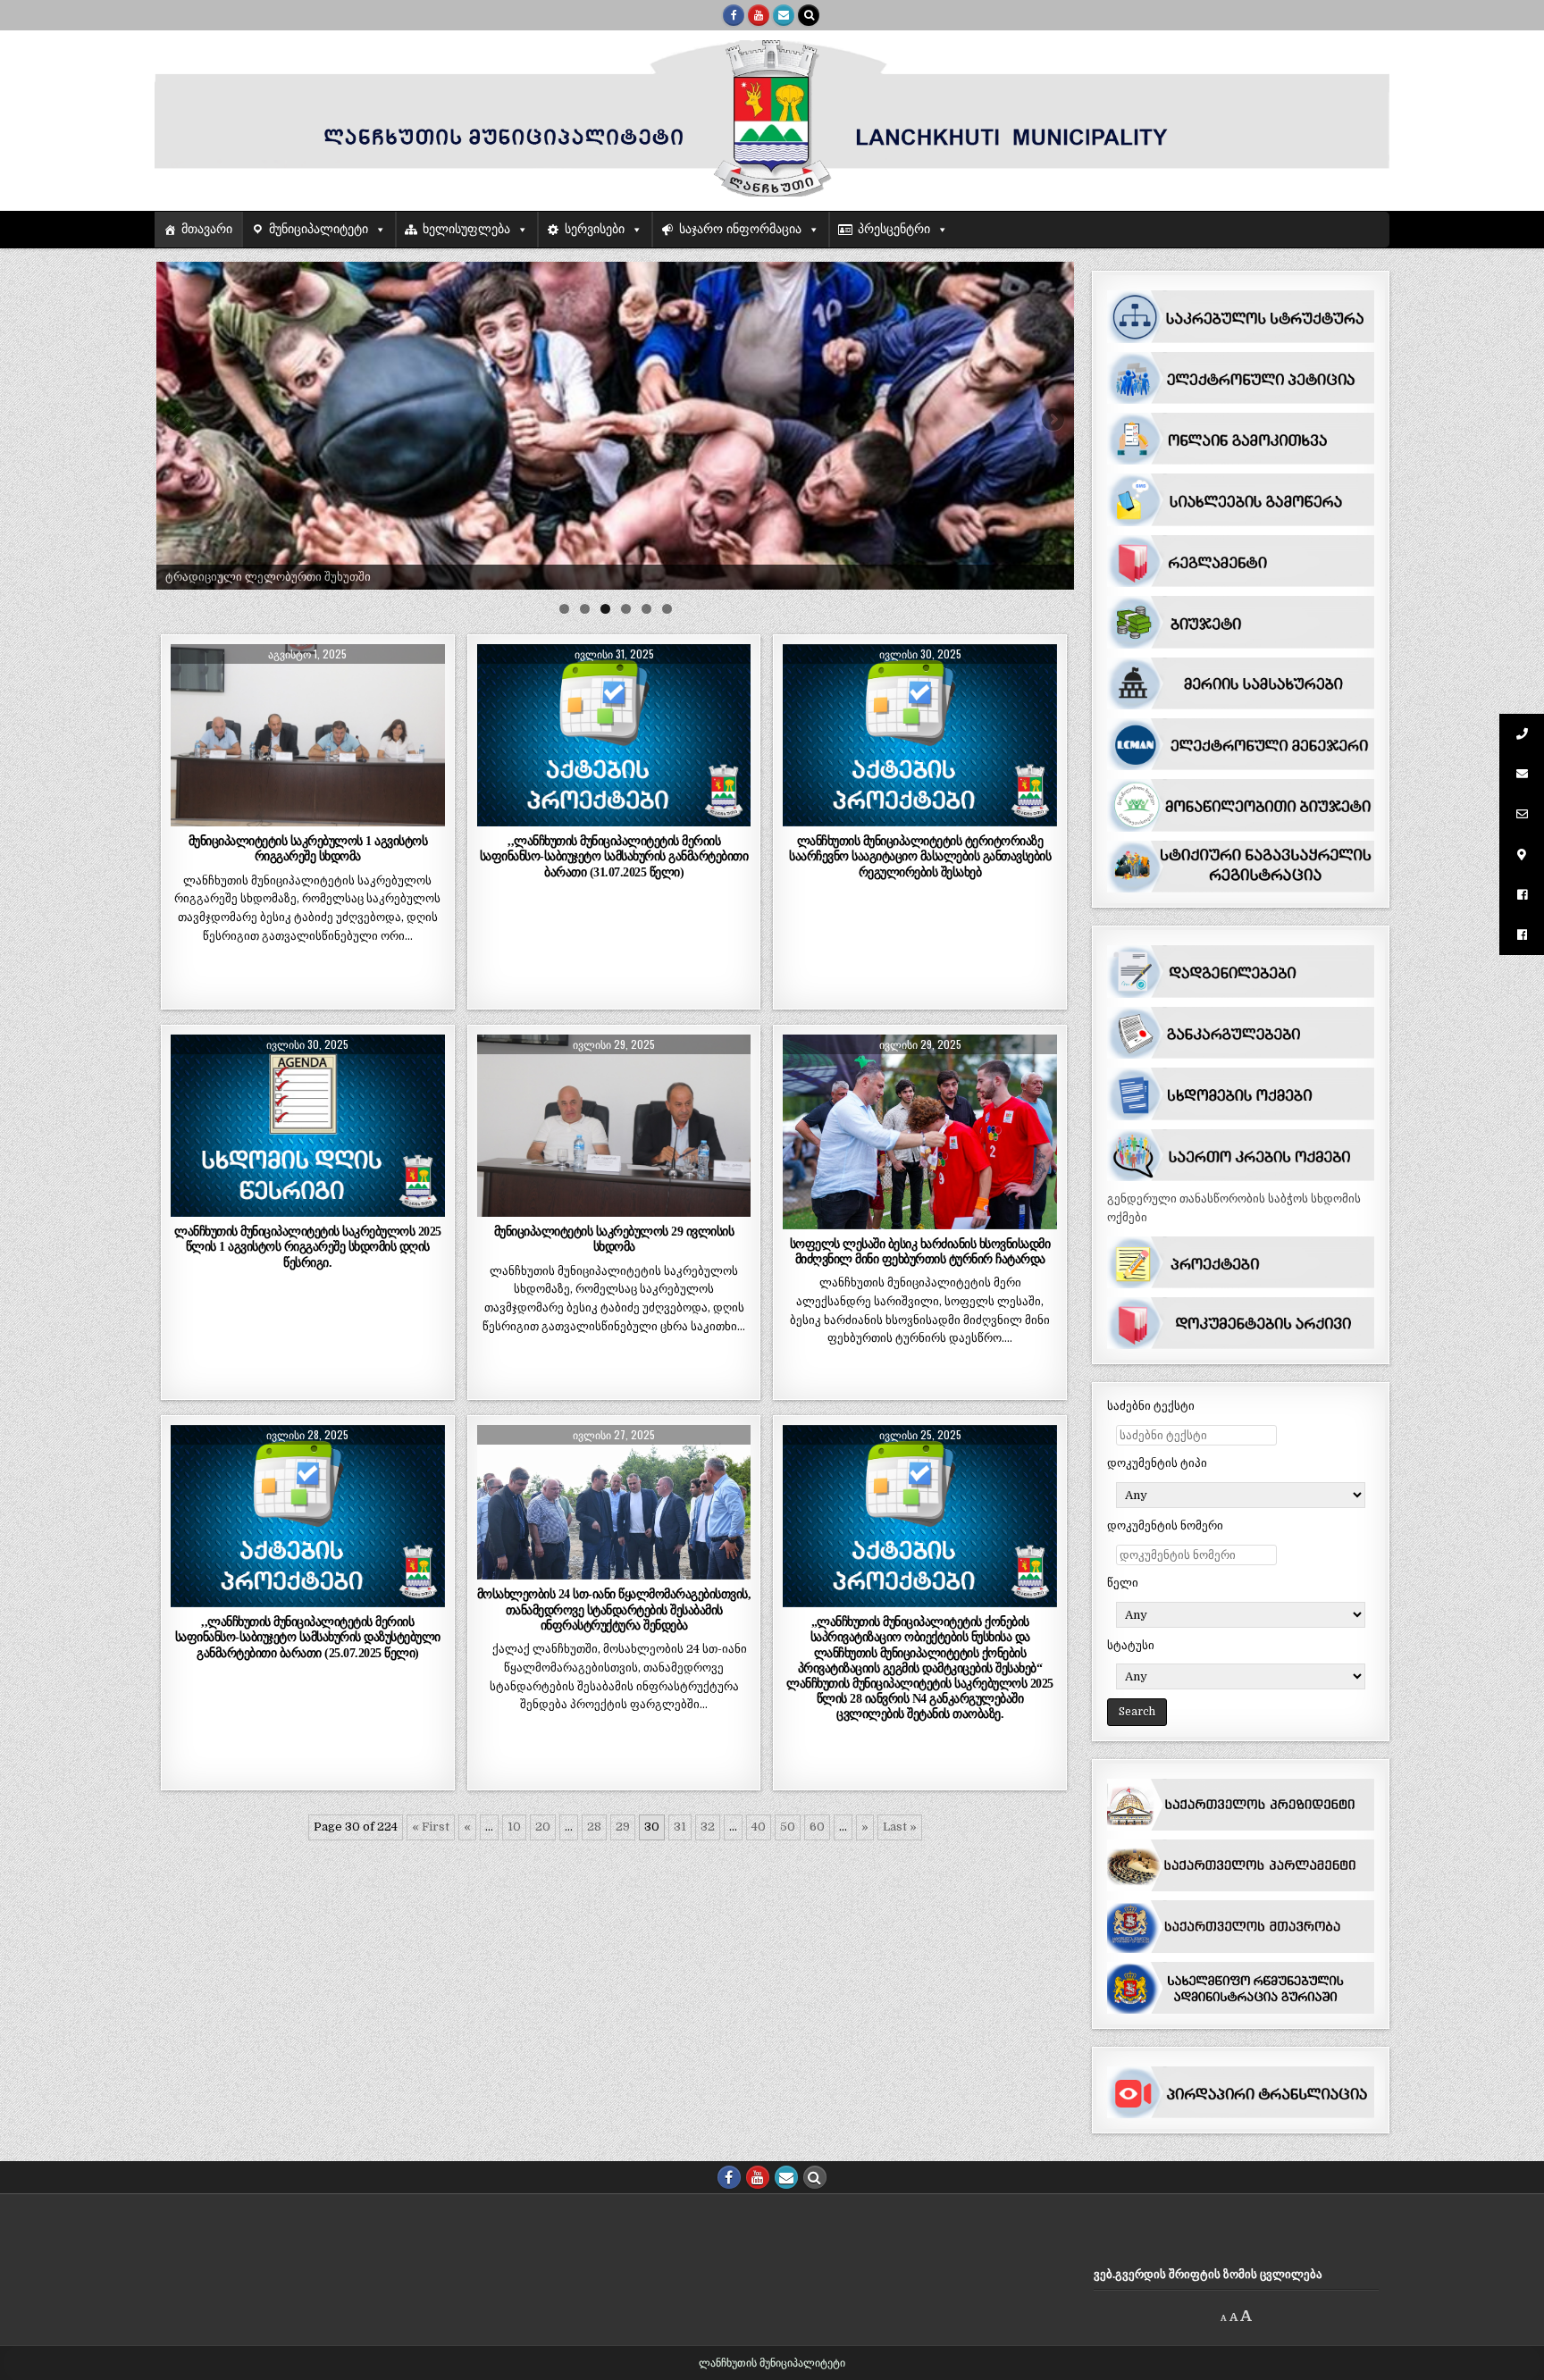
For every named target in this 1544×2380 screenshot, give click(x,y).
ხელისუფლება (466, 229)
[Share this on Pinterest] (362, 817)
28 (594, 1827)
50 (788, 1827)
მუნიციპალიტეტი (319, 229)
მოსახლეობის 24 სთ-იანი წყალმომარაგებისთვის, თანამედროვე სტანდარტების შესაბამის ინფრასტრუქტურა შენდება (614, 1609)
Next (1052, 421)
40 (759, 1827)
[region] (615, 426)
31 (680, 1827)
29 (623, 1827)
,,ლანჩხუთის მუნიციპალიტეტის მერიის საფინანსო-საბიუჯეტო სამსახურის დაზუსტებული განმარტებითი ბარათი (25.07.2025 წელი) (308, 1637)
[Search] (809, 15)
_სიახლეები (307, 687)
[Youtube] (759, 15)
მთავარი (207, 229)
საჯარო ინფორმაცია (740, 229)
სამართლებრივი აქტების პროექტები (614, 687)
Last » (900, 1827)
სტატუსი (1131, 1645)
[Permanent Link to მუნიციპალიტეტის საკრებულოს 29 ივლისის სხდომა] (614, 1126)
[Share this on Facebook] (252, 817)
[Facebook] (734, 15)
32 (708, 1827)
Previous (179, 421)
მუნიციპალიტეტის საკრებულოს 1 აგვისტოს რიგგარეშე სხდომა (308, 848)
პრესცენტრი (894, 229)
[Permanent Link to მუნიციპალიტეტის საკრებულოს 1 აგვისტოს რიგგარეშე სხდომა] (308, 735)
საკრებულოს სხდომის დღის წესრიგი (308, 1078)
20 (543, 1827)
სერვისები (595, 229)
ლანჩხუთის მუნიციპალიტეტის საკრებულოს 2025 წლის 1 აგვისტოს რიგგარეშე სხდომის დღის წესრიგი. (308, 1246)
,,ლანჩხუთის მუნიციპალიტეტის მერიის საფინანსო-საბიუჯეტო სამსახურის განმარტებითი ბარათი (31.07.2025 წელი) (614, 856)
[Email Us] (784, 15)
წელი (1123, 1583)
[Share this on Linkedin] (417, 817)
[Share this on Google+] (308, 817)
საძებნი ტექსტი (1151, 1406)
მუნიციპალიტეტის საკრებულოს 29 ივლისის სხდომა (614, 1239)
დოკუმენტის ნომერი (1165, 1525)
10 (514, 1827)
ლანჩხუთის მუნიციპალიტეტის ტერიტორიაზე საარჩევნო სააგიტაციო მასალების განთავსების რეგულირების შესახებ (920, 856)
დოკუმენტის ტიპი (1157, 1463)
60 (817, 1827)
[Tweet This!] (198, 817)
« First (431, 1827)
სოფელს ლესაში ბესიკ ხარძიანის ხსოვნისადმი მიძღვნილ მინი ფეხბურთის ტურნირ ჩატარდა (920, 1251)
